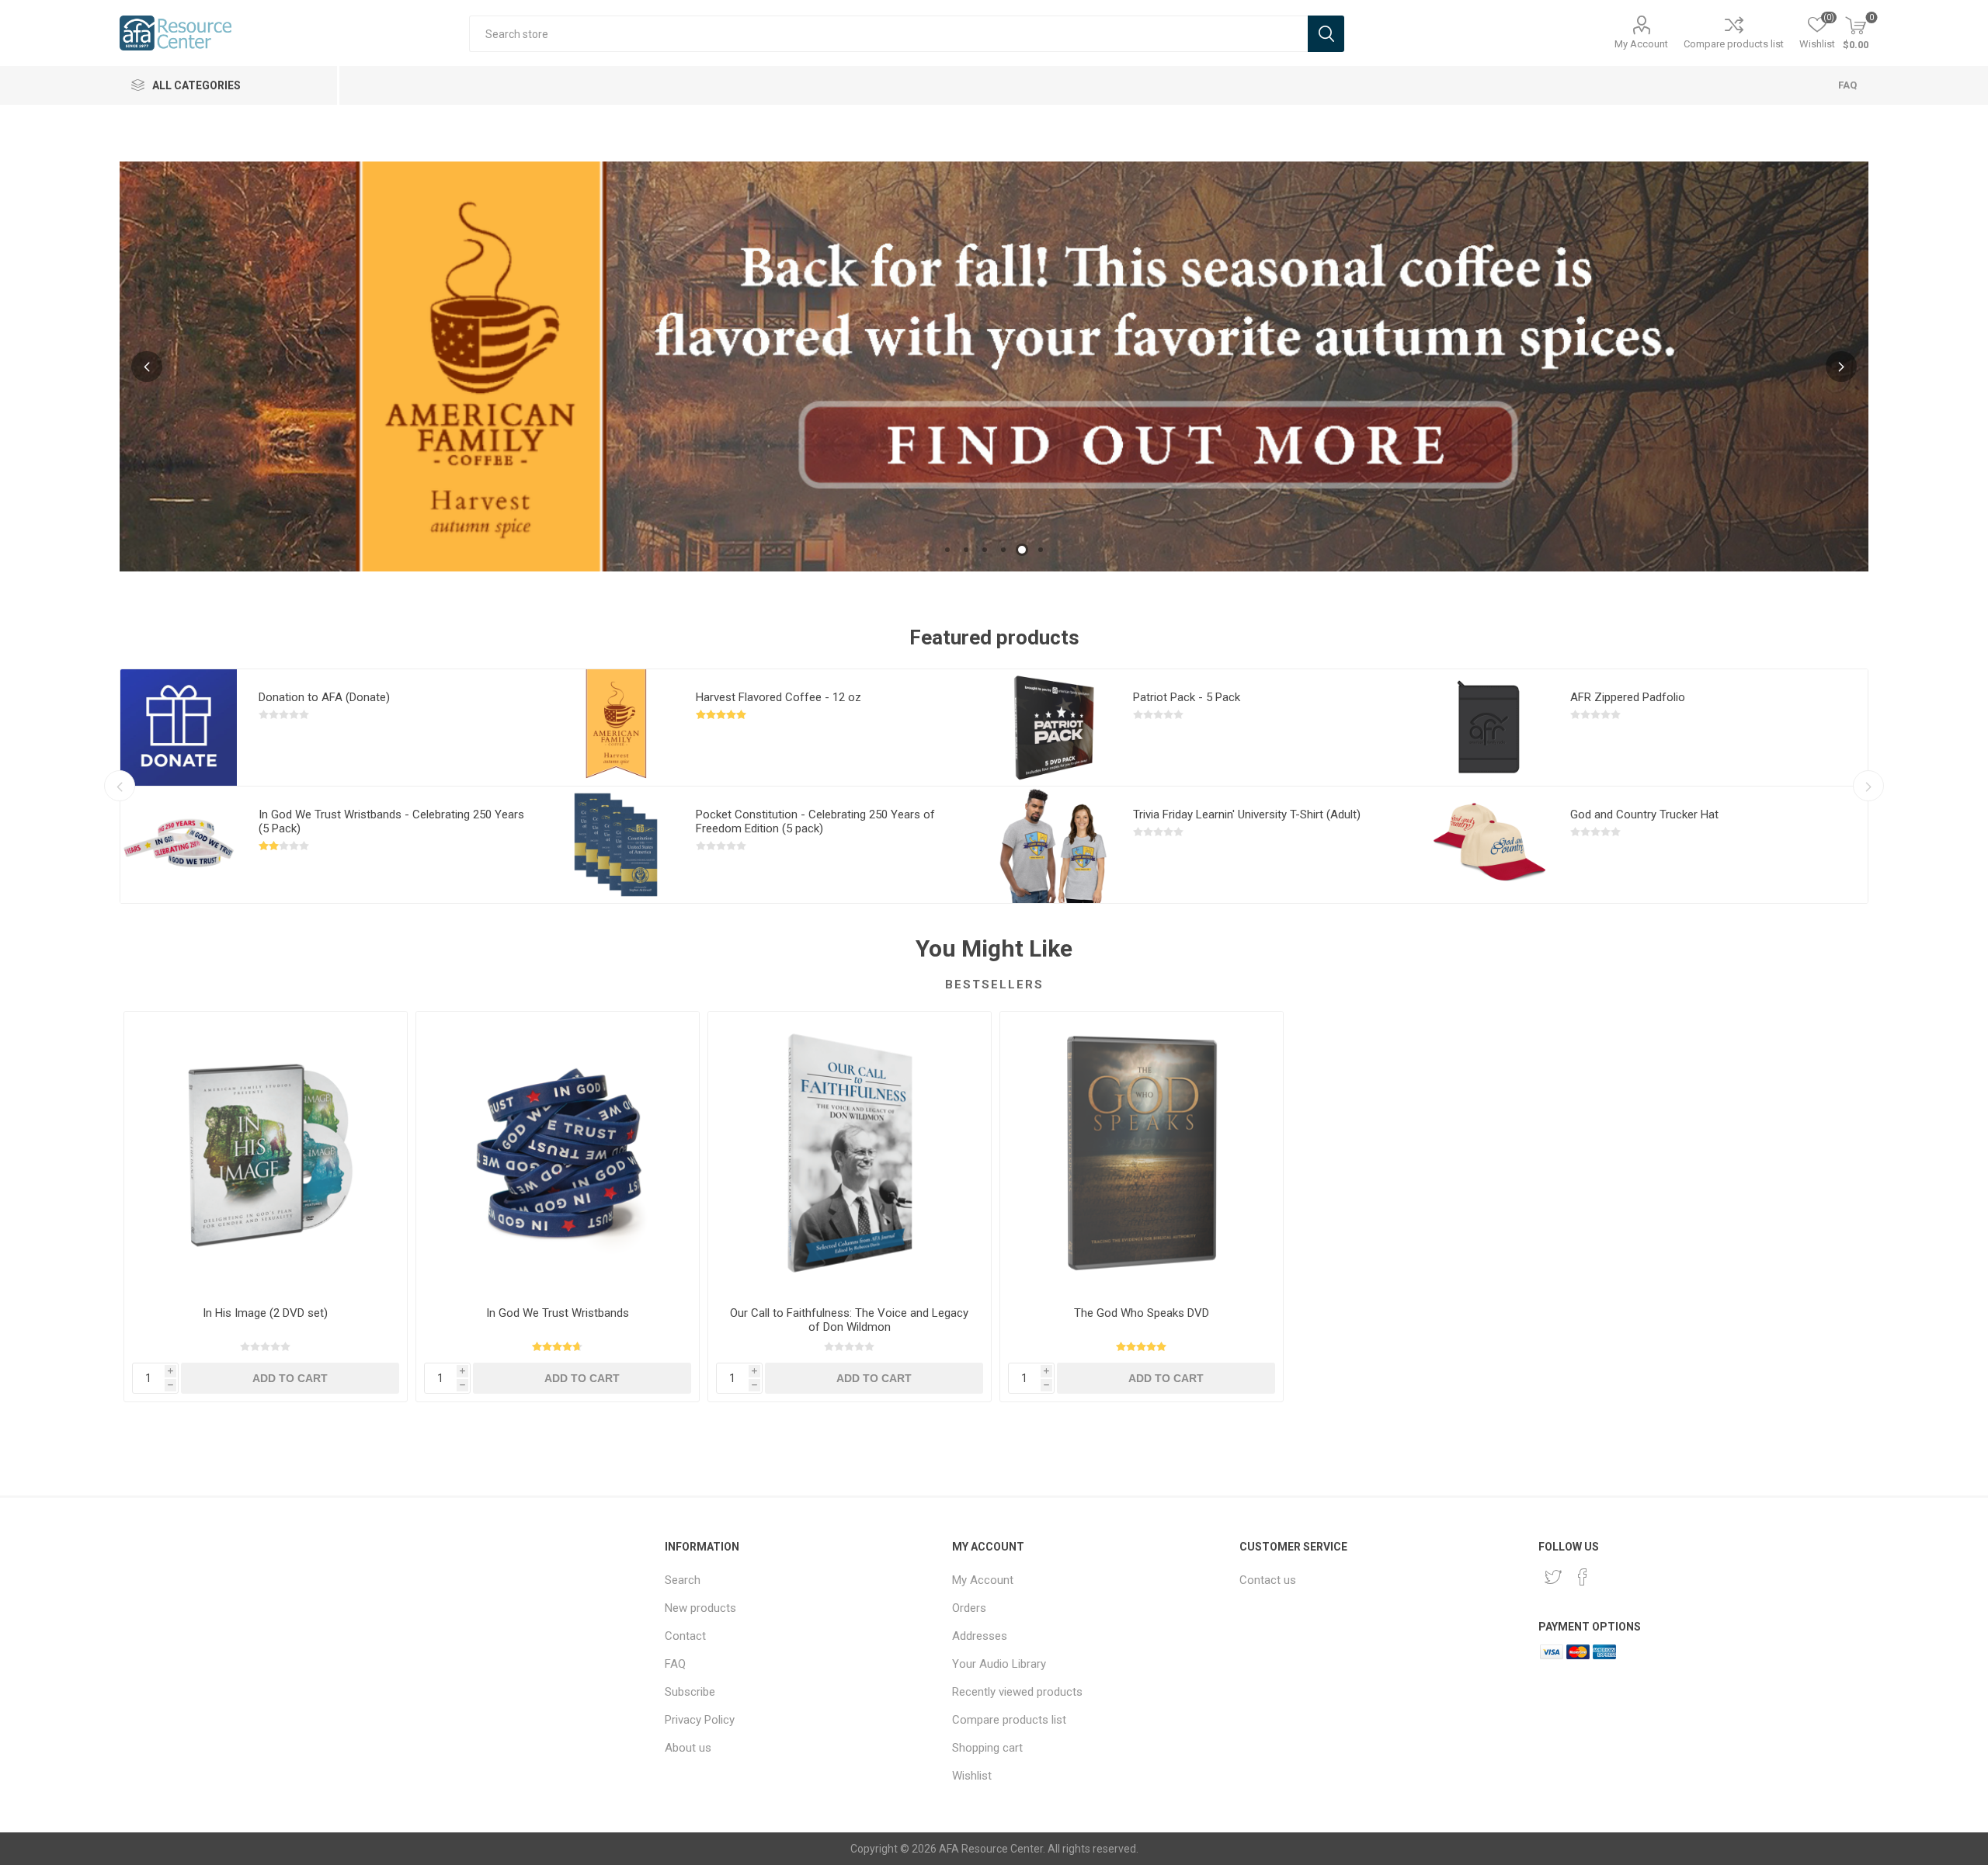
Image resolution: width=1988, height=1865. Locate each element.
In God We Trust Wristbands (558, 1313)
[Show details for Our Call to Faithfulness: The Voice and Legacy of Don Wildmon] (850, 1153)
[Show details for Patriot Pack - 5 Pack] (1053, 728)
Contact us (1268, 1580)
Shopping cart (987, 1748)
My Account (1641, 44)
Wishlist (972, 1776)
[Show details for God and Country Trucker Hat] (1490, 845)
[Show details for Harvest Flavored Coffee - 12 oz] (616, 728)
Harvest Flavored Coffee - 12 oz (779, 697)
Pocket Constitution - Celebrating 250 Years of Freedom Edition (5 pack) (815, 821)
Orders (969, 1608)
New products (700, 1608)
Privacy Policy (700, 1720)
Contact (685, 1636)
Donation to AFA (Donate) (324, 697)
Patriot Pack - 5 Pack (1187, 697)
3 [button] (985, 550)
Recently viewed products (1017, 1692)
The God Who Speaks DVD (1142, 1313)
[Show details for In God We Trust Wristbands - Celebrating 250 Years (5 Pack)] (179, 845)
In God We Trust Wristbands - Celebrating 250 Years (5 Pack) (391, 821)
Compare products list (1734, 44)
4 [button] (1003, 550)
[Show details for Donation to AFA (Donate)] (179, 728)
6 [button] (1041, 550)
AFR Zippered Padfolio (1628, 697)
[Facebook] (1583, 1577)
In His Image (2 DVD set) (265, 1313)
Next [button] (1841, 366)
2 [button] (966, 550)
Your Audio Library (999, 1664)
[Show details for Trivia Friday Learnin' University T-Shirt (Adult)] (1053, 845)
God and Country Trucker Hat (1644, 814)
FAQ (1847, 85)
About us (688, 1748)
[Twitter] (1553, 1577)
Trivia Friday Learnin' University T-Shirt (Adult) (1247, 814)
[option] (994, 366)
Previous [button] (147, 366)
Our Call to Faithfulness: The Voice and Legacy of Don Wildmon (849, 1320)
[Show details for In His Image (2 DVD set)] (266, 1153)
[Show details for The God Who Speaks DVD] (1142, 1153)
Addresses (980, 1636)
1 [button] (947, 550)
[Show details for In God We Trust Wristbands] (558, 1153)
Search (683, 1580)
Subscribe (690, 1692)
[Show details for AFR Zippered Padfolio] (1490, 728)
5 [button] (1022, 550)
